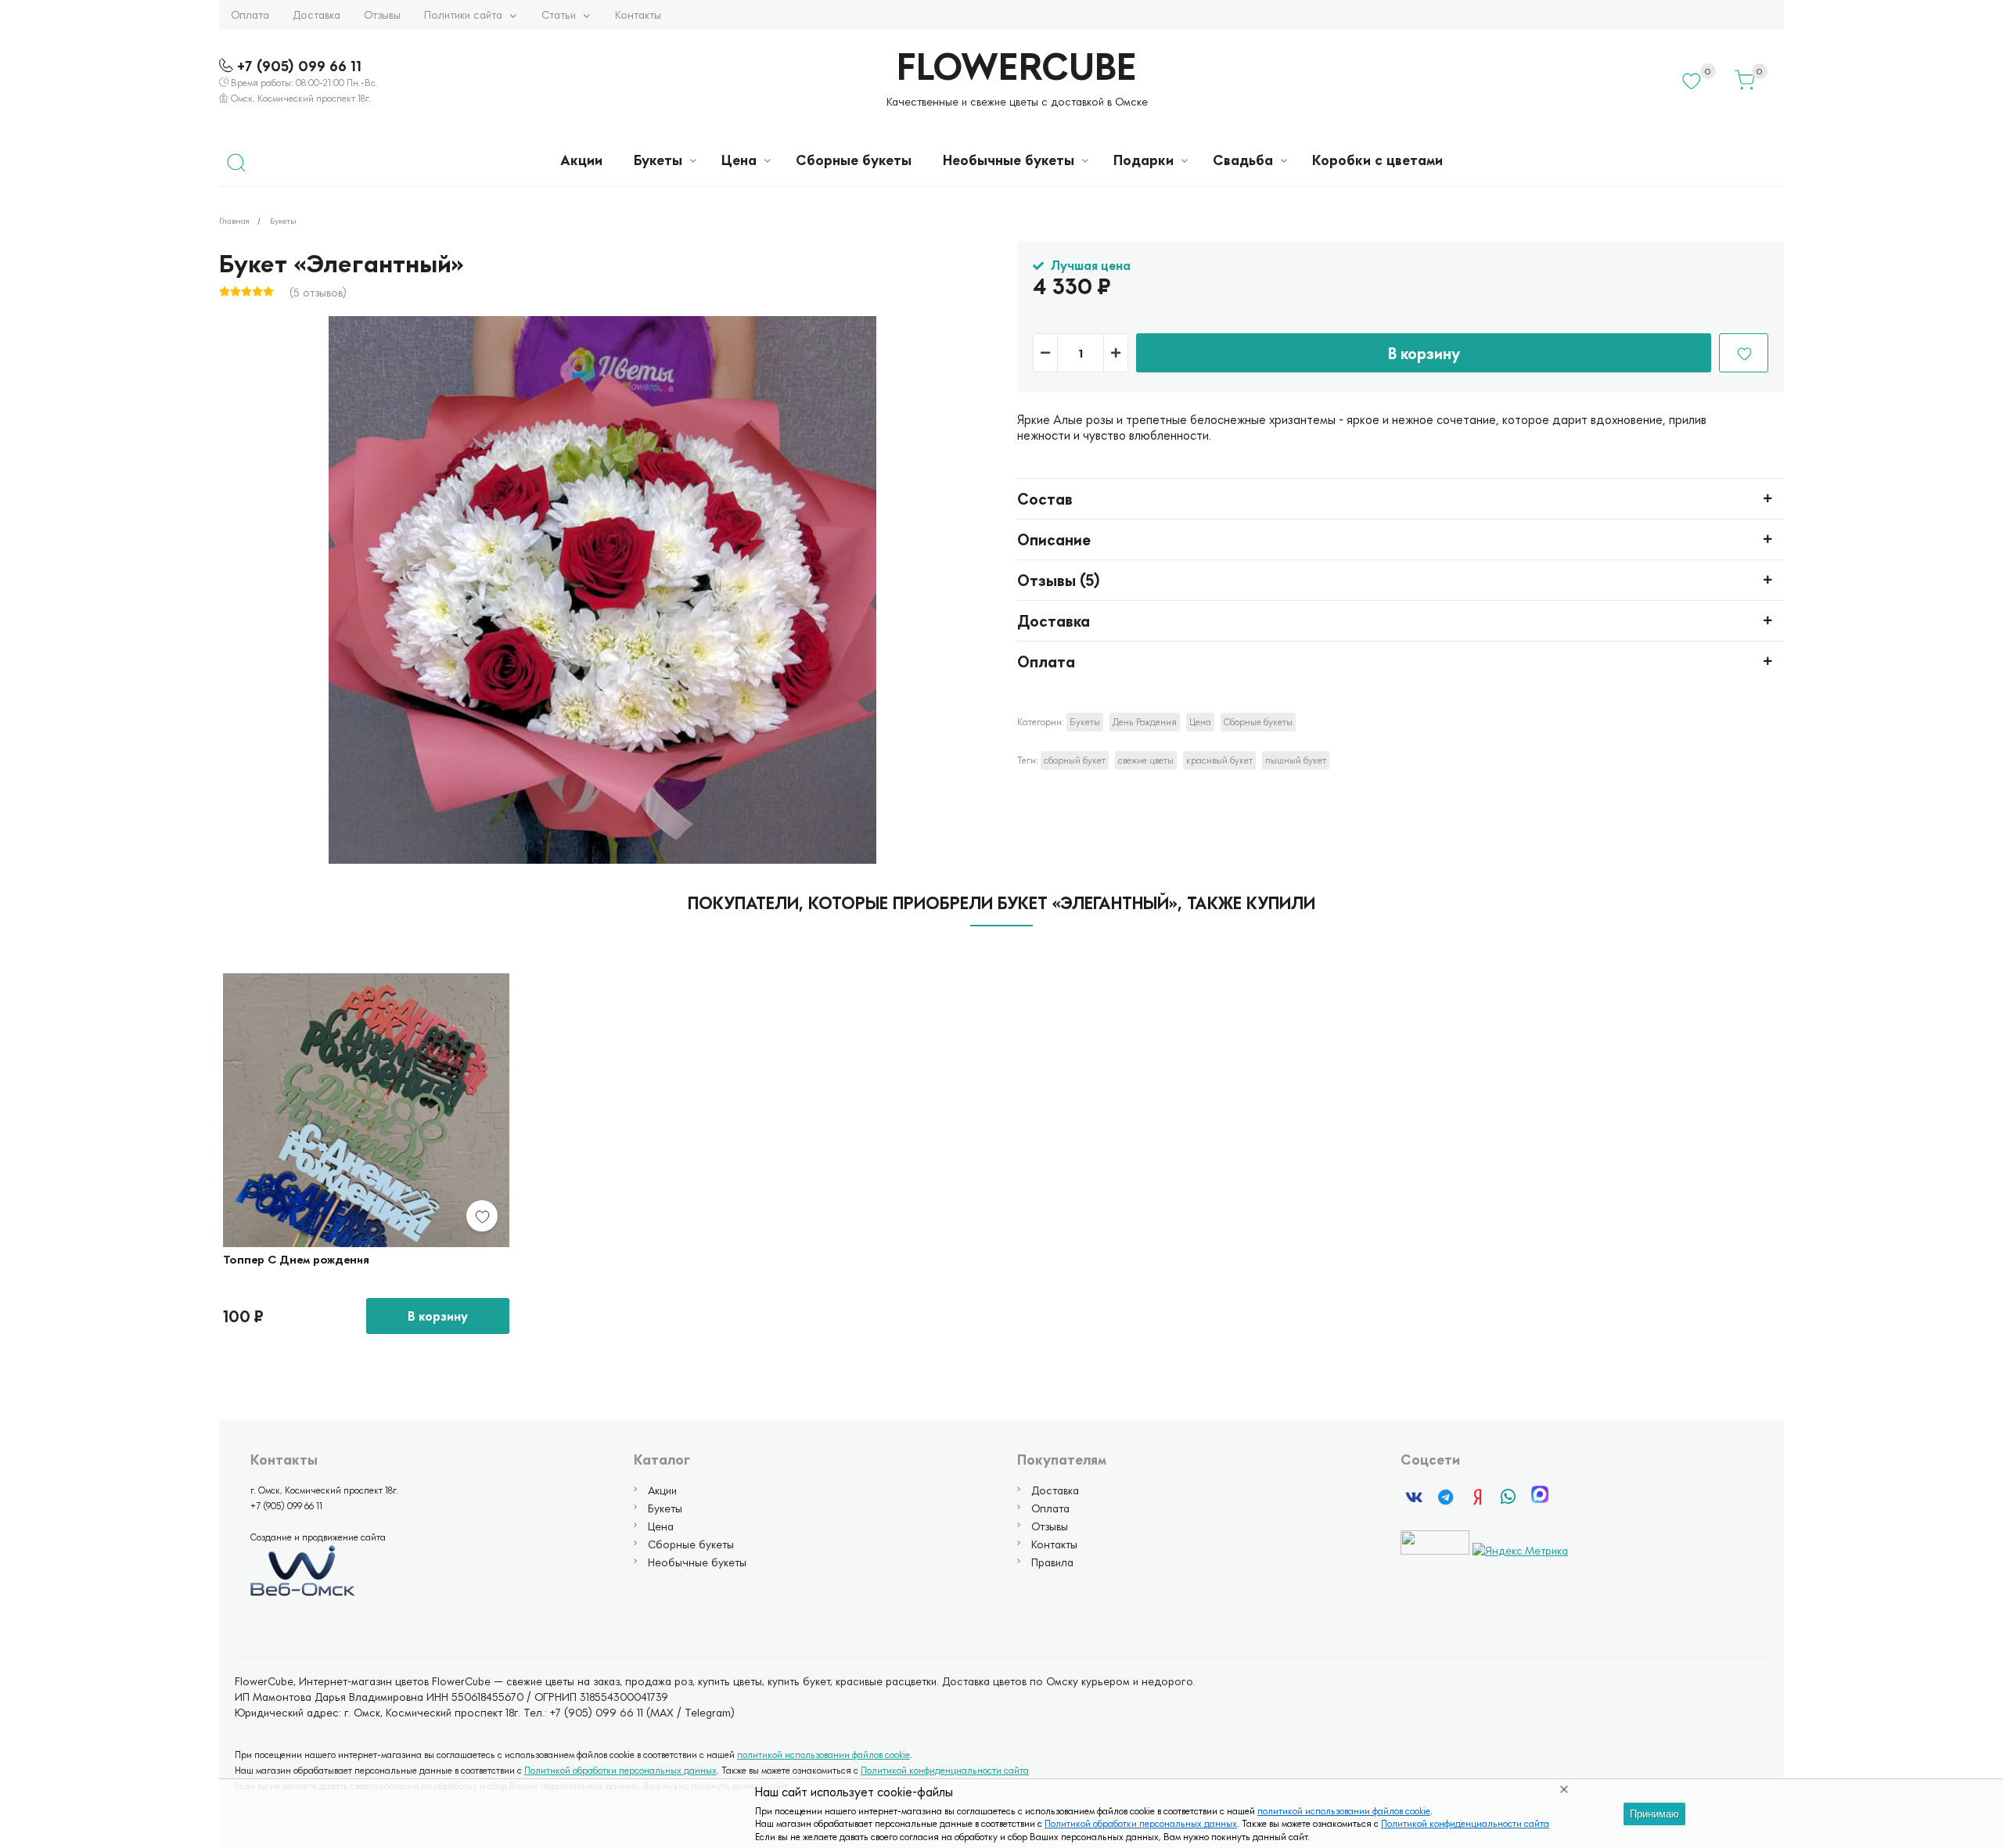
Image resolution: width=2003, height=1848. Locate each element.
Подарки (1144, 160)
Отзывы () (1059, 580)
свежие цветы (1146, 760)
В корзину (1424, 353)
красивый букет (1219, 760)
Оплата (250, 14)
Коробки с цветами (1377, 160)
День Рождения (1145, 722)
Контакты (638, 14)
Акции (581, 160)
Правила (1052, 1562)
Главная (234, 220)
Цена (739, 160)
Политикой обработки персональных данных (1141, 1823)
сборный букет (1075, 760)
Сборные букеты (854, 160)
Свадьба (1243, 160)
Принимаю (1654, 1814)
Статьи (559, 14)
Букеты (658, 160)
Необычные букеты (1009, 160)
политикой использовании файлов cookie (1344, 1811)
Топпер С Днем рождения (296, 1259)
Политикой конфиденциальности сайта (1465, 1823)
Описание (1054, 539)
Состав (1045, 498)
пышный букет (1296, 760)
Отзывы (382, 14)
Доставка (316, 14)
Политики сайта (463, 14)
